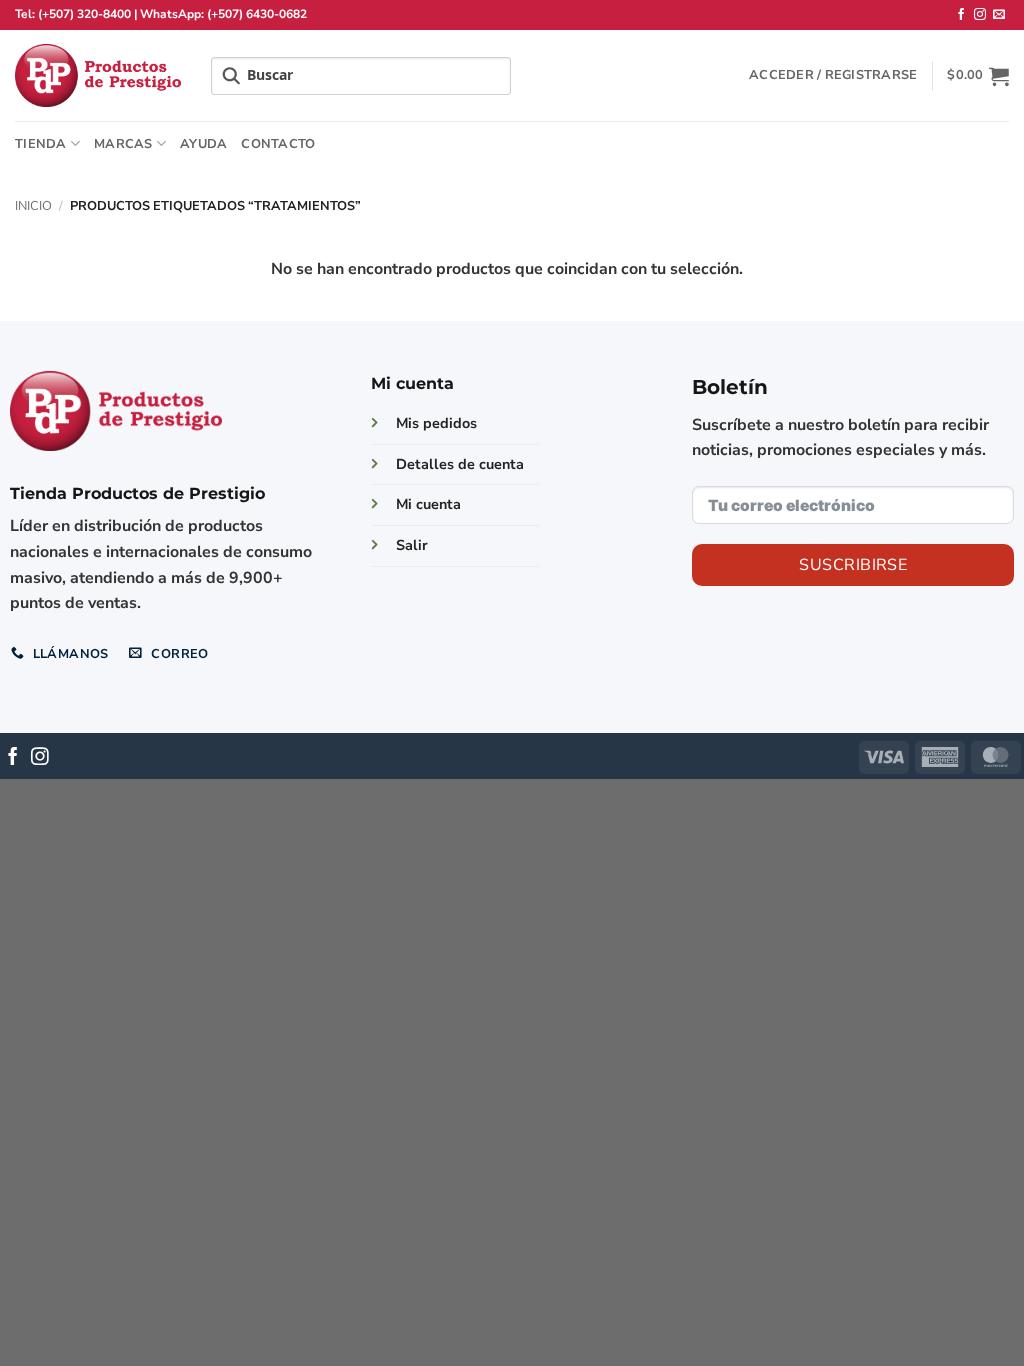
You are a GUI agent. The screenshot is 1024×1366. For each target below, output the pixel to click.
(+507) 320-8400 (84, 14)
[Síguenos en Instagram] (980, 15)
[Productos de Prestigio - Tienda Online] (98, 75)
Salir (412, 545)
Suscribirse (853, 565)
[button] (833, 75)
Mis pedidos (436, 423)
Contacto (278, 144)
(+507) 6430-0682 (257, 14)
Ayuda (203, 144)
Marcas (123, 144)
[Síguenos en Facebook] (961, 15)
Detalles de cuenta (460, 464)
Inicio (33, 206)
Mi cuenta (428, 504)
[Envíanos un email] (999, 15)
